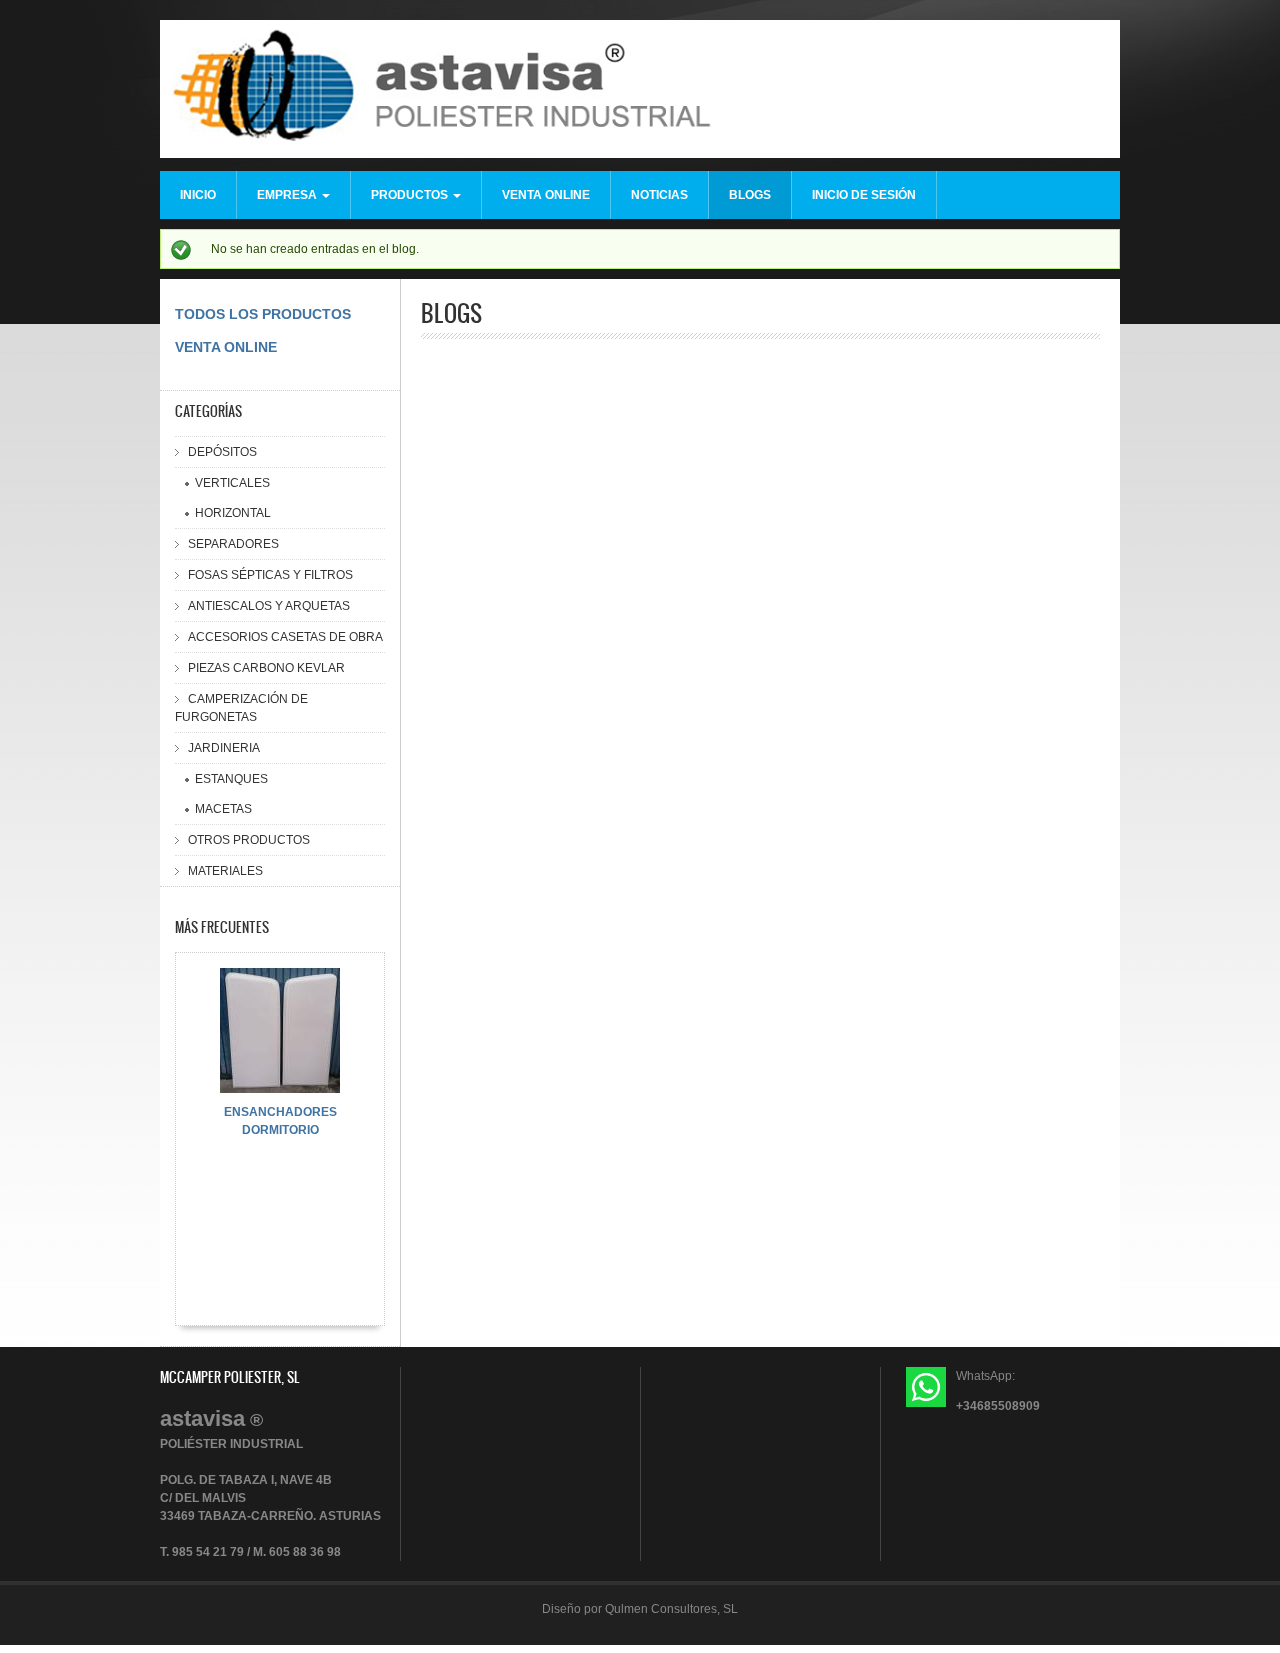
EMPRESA (288, 195)
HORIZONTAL (233, 513)
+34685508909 (998, 1406)
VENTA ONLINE (546, 195)
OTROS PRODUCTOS (249, 840)
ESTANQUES (231, 779)
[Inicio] (640, 91)
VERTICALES (232, 483)
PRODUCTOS (411, 195)
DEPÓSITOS (222, 452)
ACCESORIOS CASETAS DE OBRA (285, 637)
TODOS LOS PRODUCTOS (263, 314)
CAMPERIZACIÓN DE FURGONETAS (241, 708)
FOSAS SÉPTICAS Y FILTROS (270, 575)
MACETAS (223, 809)
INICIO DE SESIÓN (864, 195)
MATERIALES (225, 871)
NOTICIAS (659, 195)
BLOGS (750, 195)
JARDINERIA (224, 748)
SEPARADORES (233, 544)
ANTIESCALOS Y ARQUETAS (269, 606)
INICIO (198, 195)
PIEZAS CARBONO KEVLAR (266, 668)
